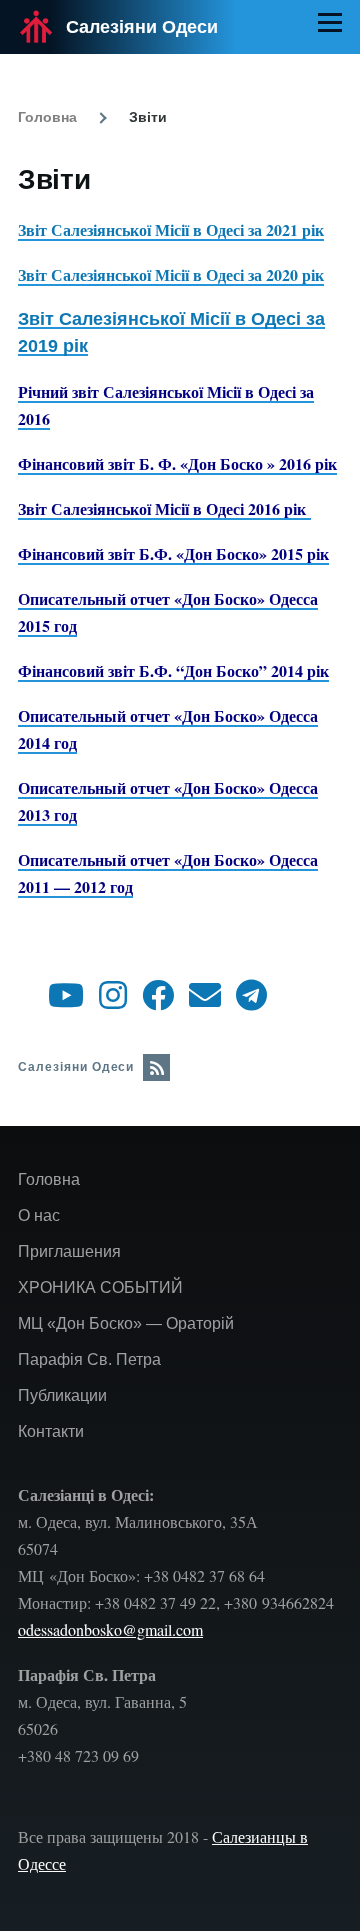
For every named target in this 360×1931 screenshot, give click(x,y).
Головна (47, 117)
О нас (39, 1215)
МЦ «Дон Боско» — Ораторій (126, 1323)
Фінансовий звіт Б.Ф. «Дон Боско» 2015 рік (173, 553)
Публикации (62, 1395)
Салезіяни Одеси (142, 27)
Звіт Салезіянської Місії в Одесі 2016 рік (164, 508)
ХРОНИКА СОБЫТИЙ (100, 1287)
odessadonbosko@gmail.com (110, 1629)
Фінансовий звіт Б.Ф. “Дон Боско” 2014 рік (173, 670)
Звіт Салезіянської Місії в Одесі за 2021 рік (171, 229)
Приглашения (69, 1251)
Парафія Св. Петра (89, 1359)
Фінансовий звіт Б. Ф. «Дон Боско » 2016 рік (177, 463)
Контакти (51, 1431)
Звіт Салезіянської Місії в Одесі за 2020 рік (171, 274)
